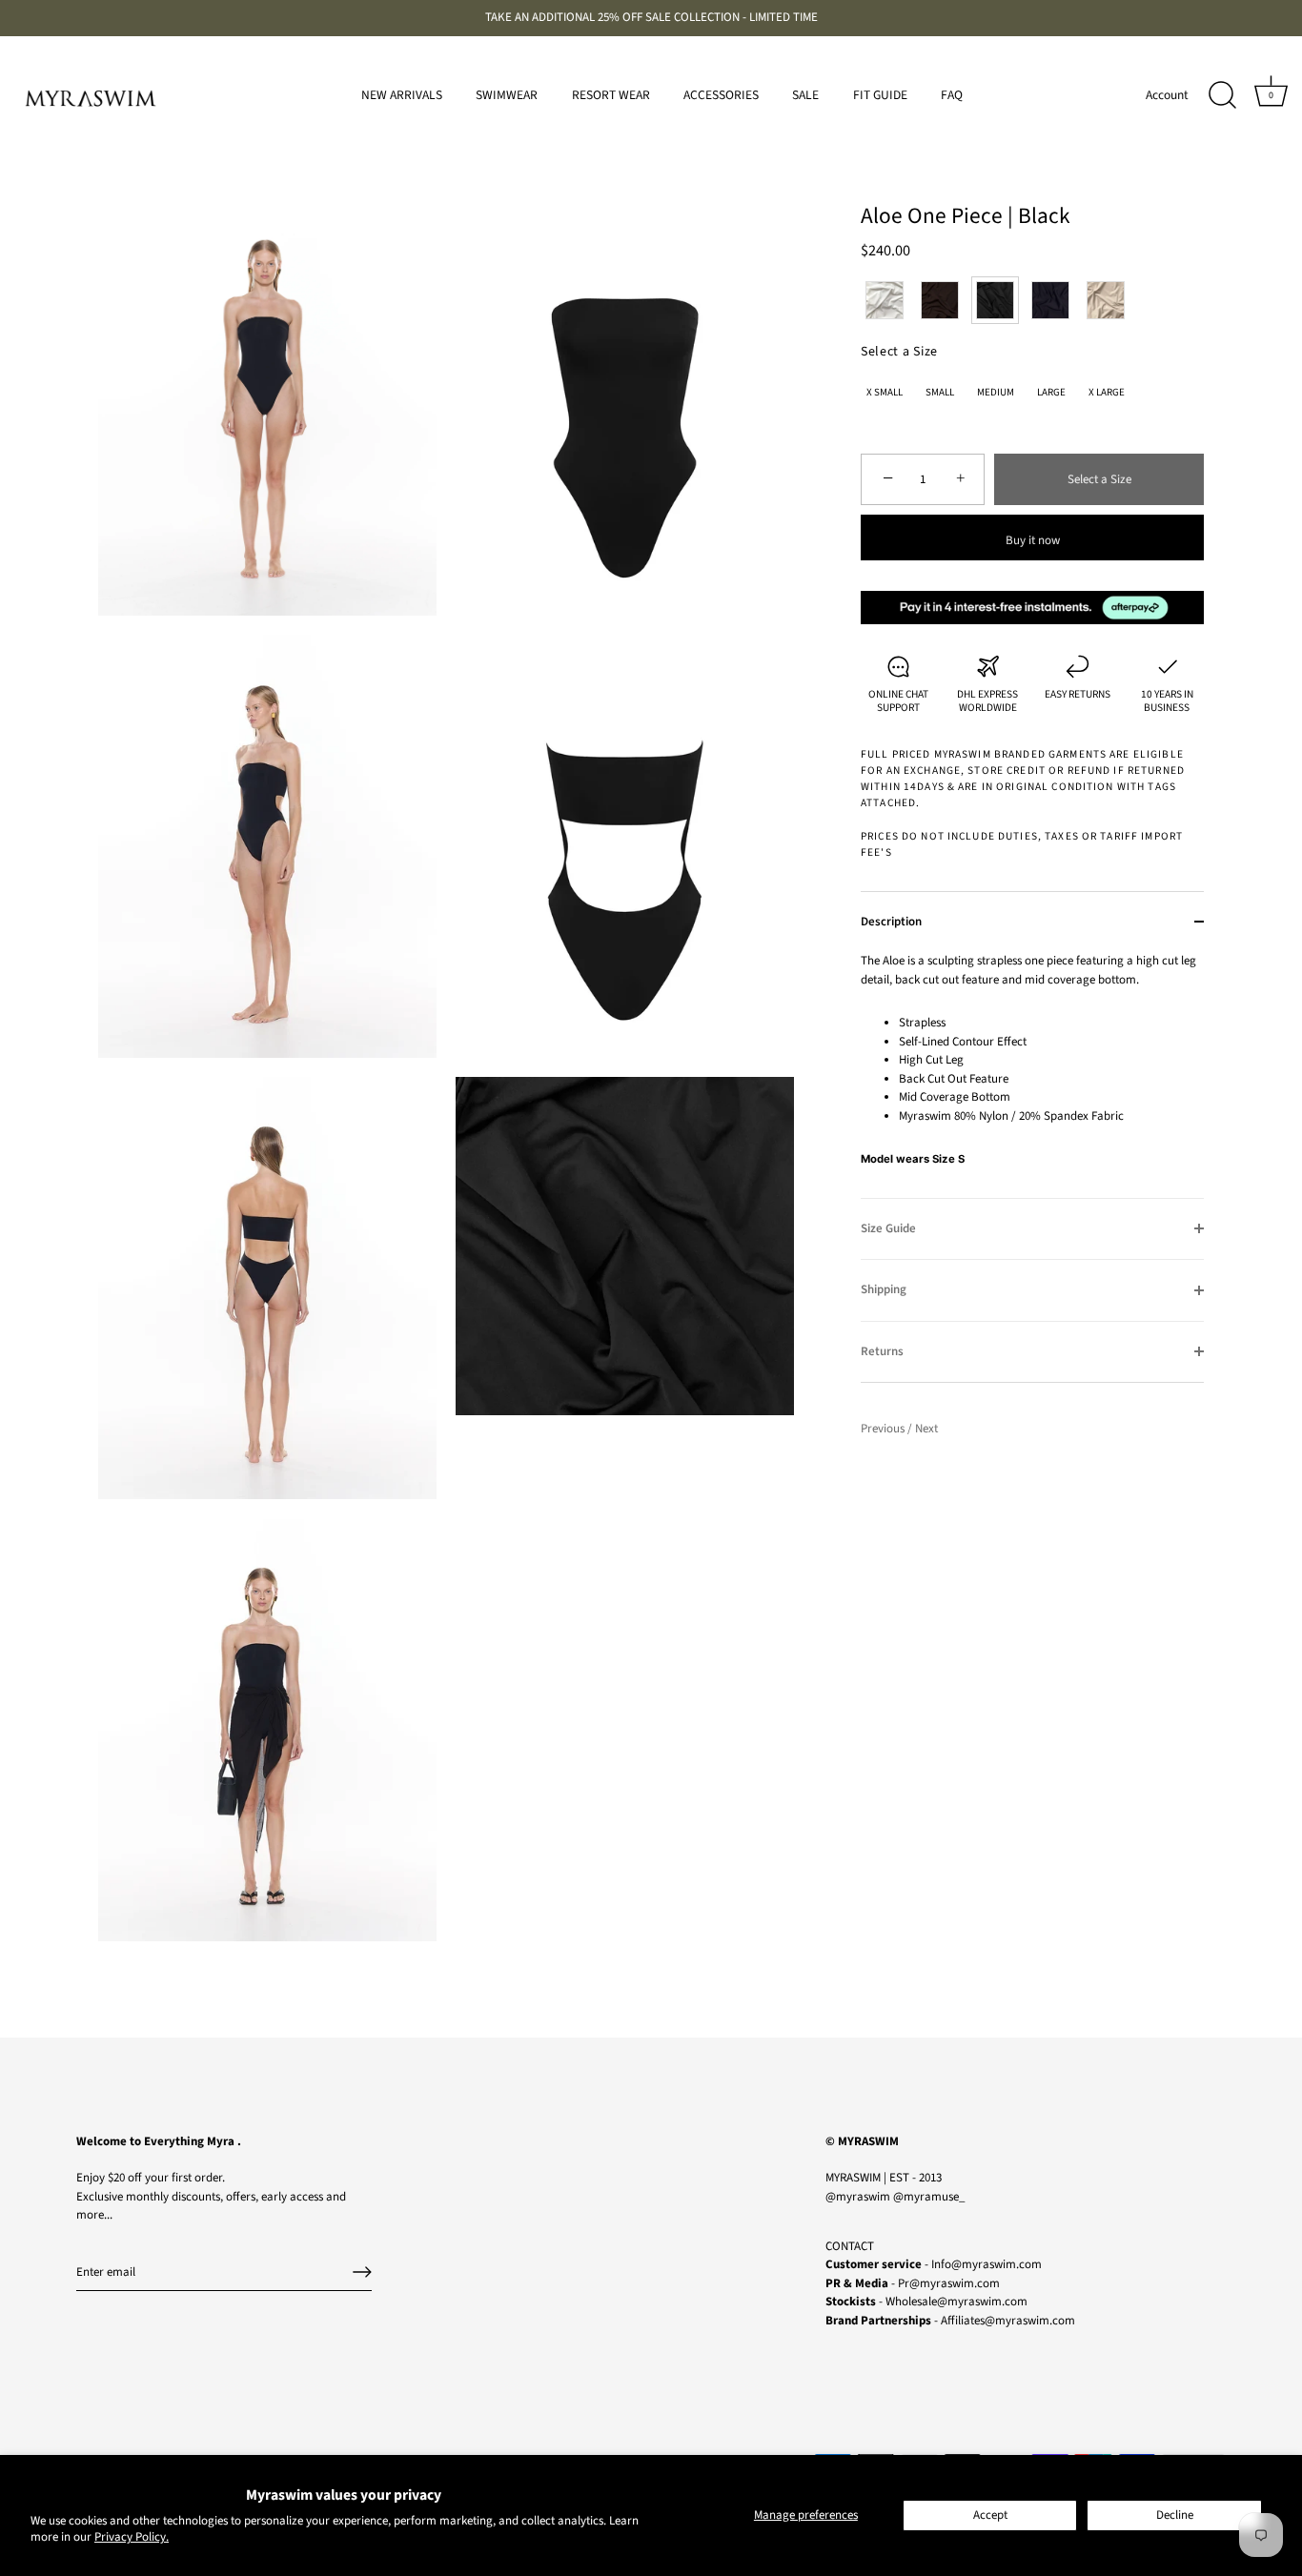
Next (926, 1429)
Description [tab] (891, 922)
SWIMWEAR (507, 95)
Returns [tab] (882, 1351)
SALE (805, 95)
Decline (1175, 2515)
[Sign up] (362, 2272)
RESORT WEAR (611, 95)
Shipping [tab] (884, 1289)
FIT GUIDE (880, 95)
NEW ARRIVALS (402, 95)
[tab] (1032, 1075)
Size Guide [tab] (888, 1228)
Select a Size (899, 352)
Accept (990, 2515)
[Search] (1222, 95)
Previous (884, 1429)
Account (1167, 95)
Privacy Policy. (132, 2537)
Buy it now (1033, 540)
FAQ (952, 95)
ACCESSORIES (721, 95)
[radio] (885, 300)
